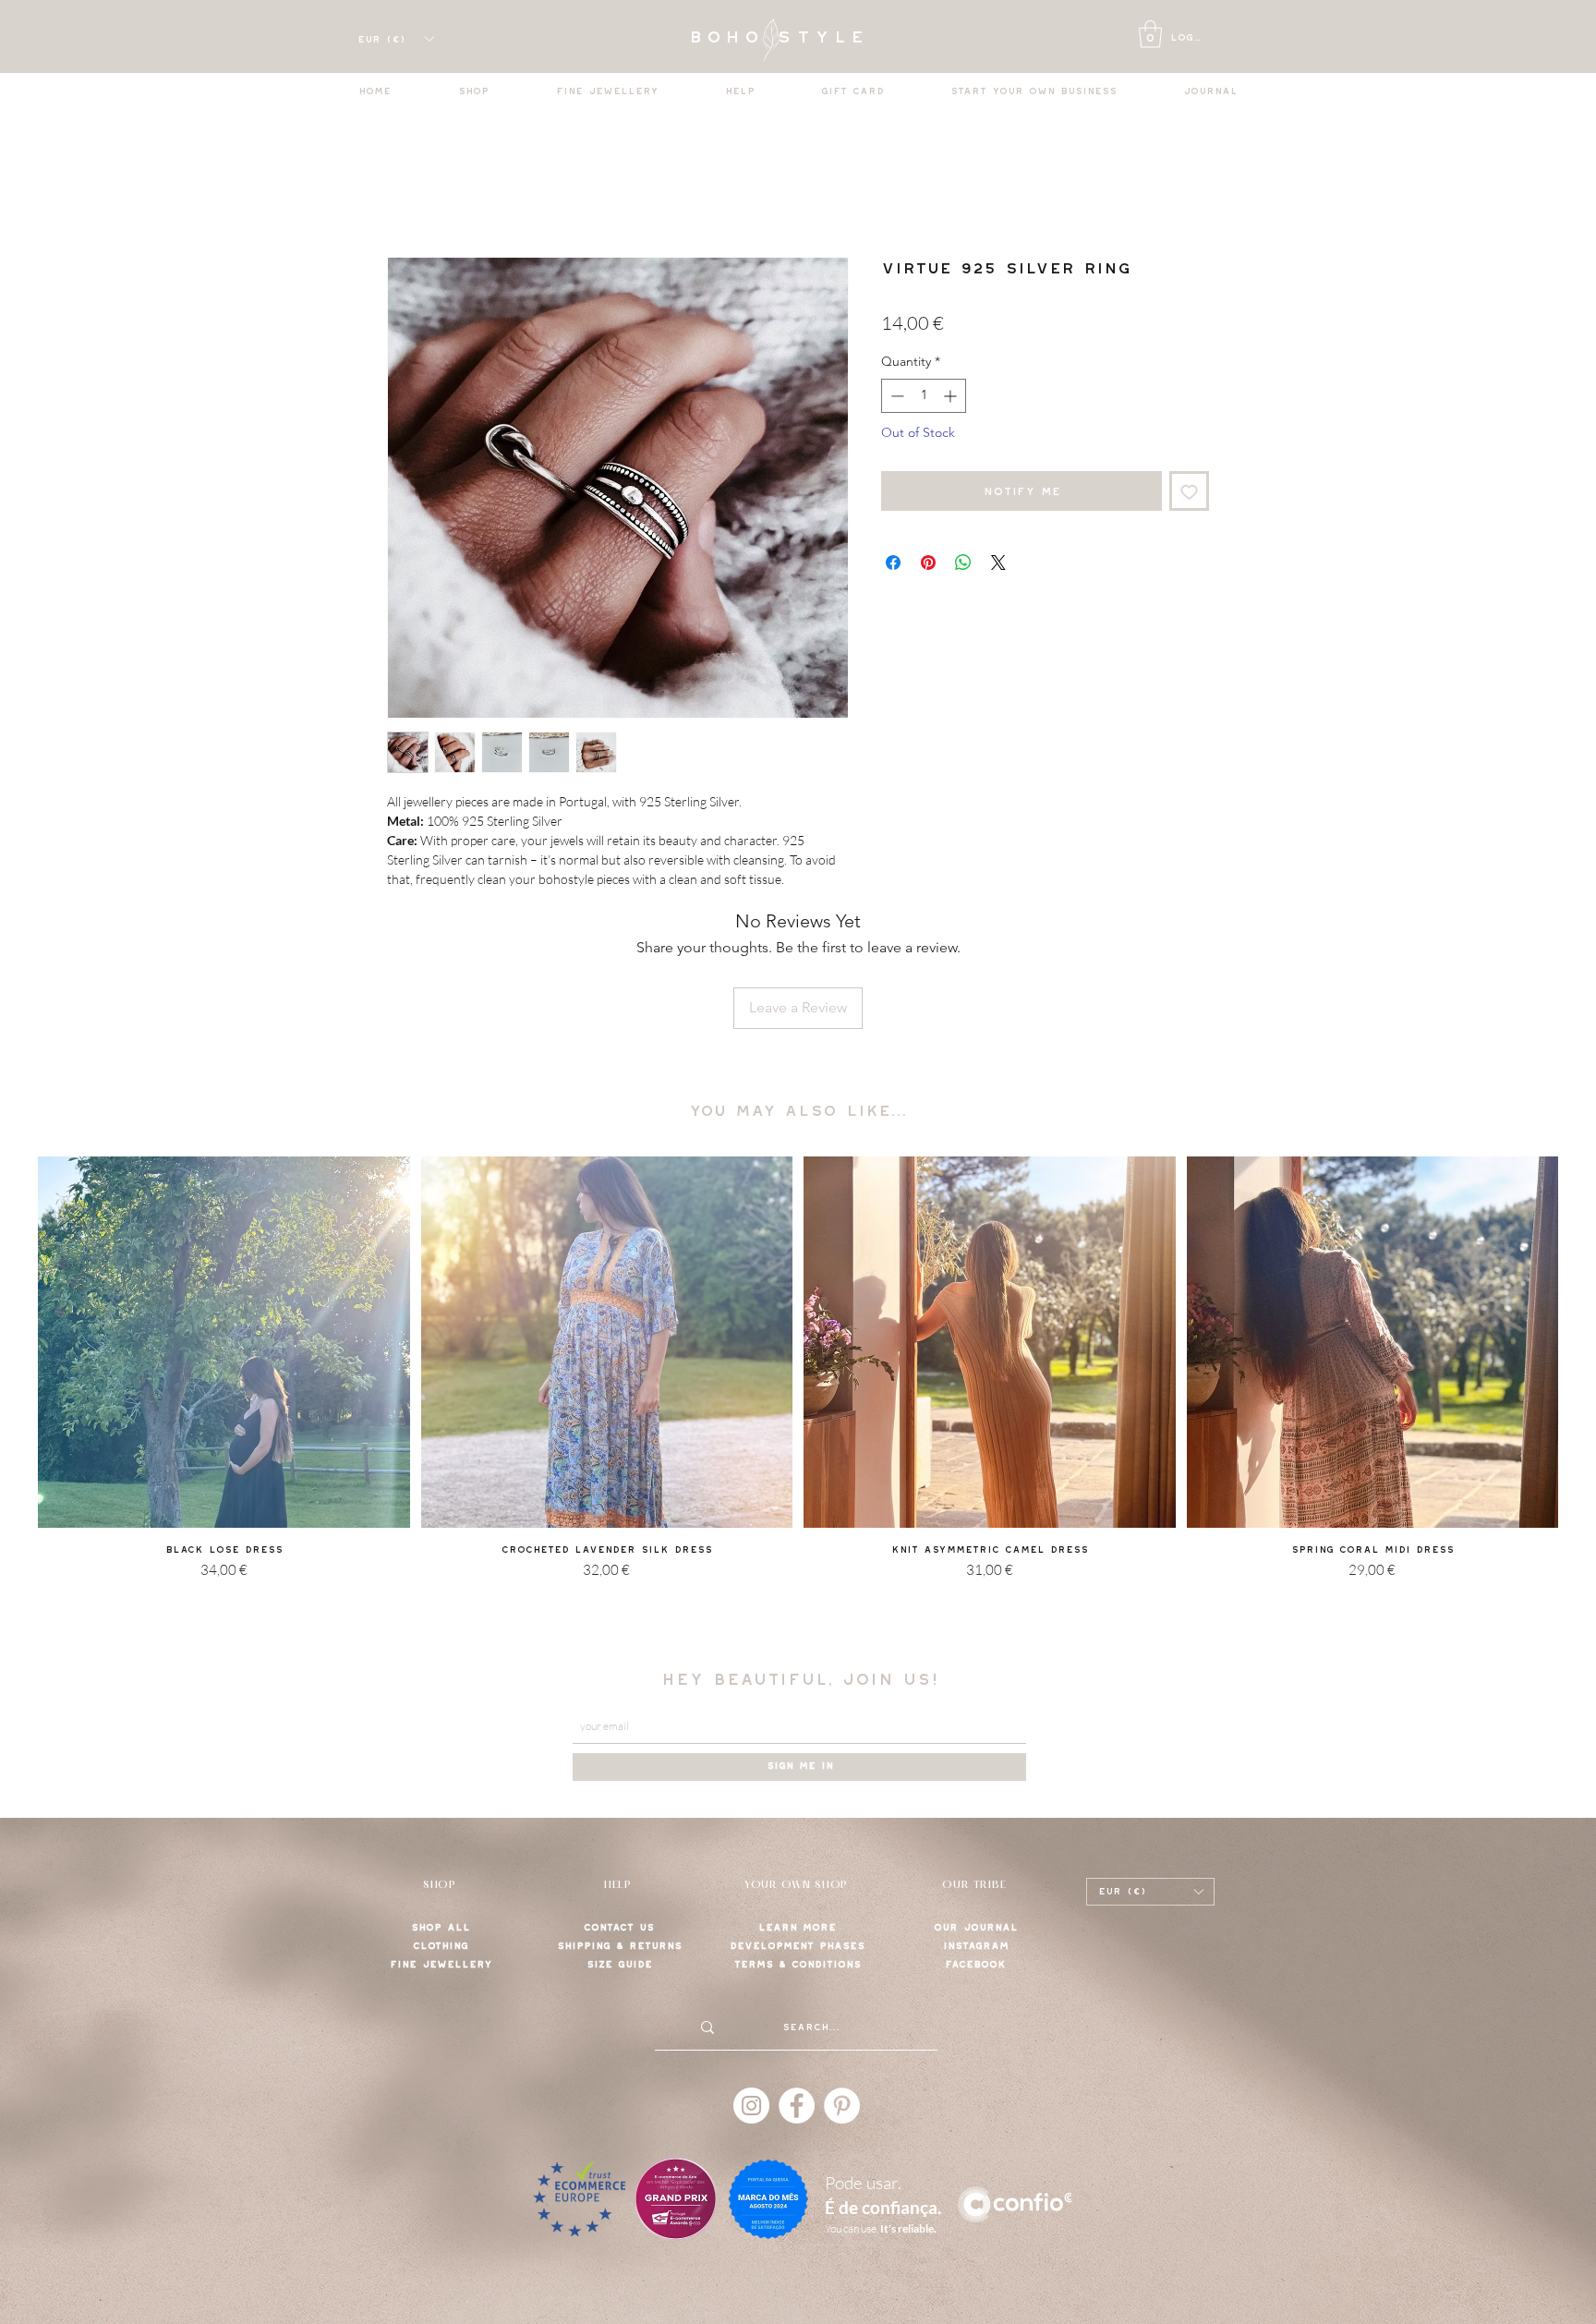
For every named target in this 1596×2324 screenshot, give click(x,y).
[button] (1150, 34)
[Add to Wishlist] (1189, 491)
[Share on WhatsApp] (963, 563)
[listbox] (395, 39)
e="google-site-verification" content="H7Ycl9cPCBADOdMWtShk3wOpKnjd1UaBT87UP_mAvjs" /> (960, 18)
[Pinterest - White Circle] (842, 2106)
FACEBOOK (975, 1964)
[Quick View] (224, 1343)
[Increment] (952, 396)
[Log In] (1128, 38)
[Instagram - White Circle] (751, 2106)
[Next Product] (1585, 1341)
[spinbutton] (924, 396)
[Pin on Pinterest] (928, 563)
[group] (798, 1392)
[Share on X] (998, 563)
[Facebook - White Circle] (797, 2106)
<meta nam (812, 18)
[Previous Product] (11, 1341)
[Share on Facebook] (893, 563)
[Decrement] (895, 396)
